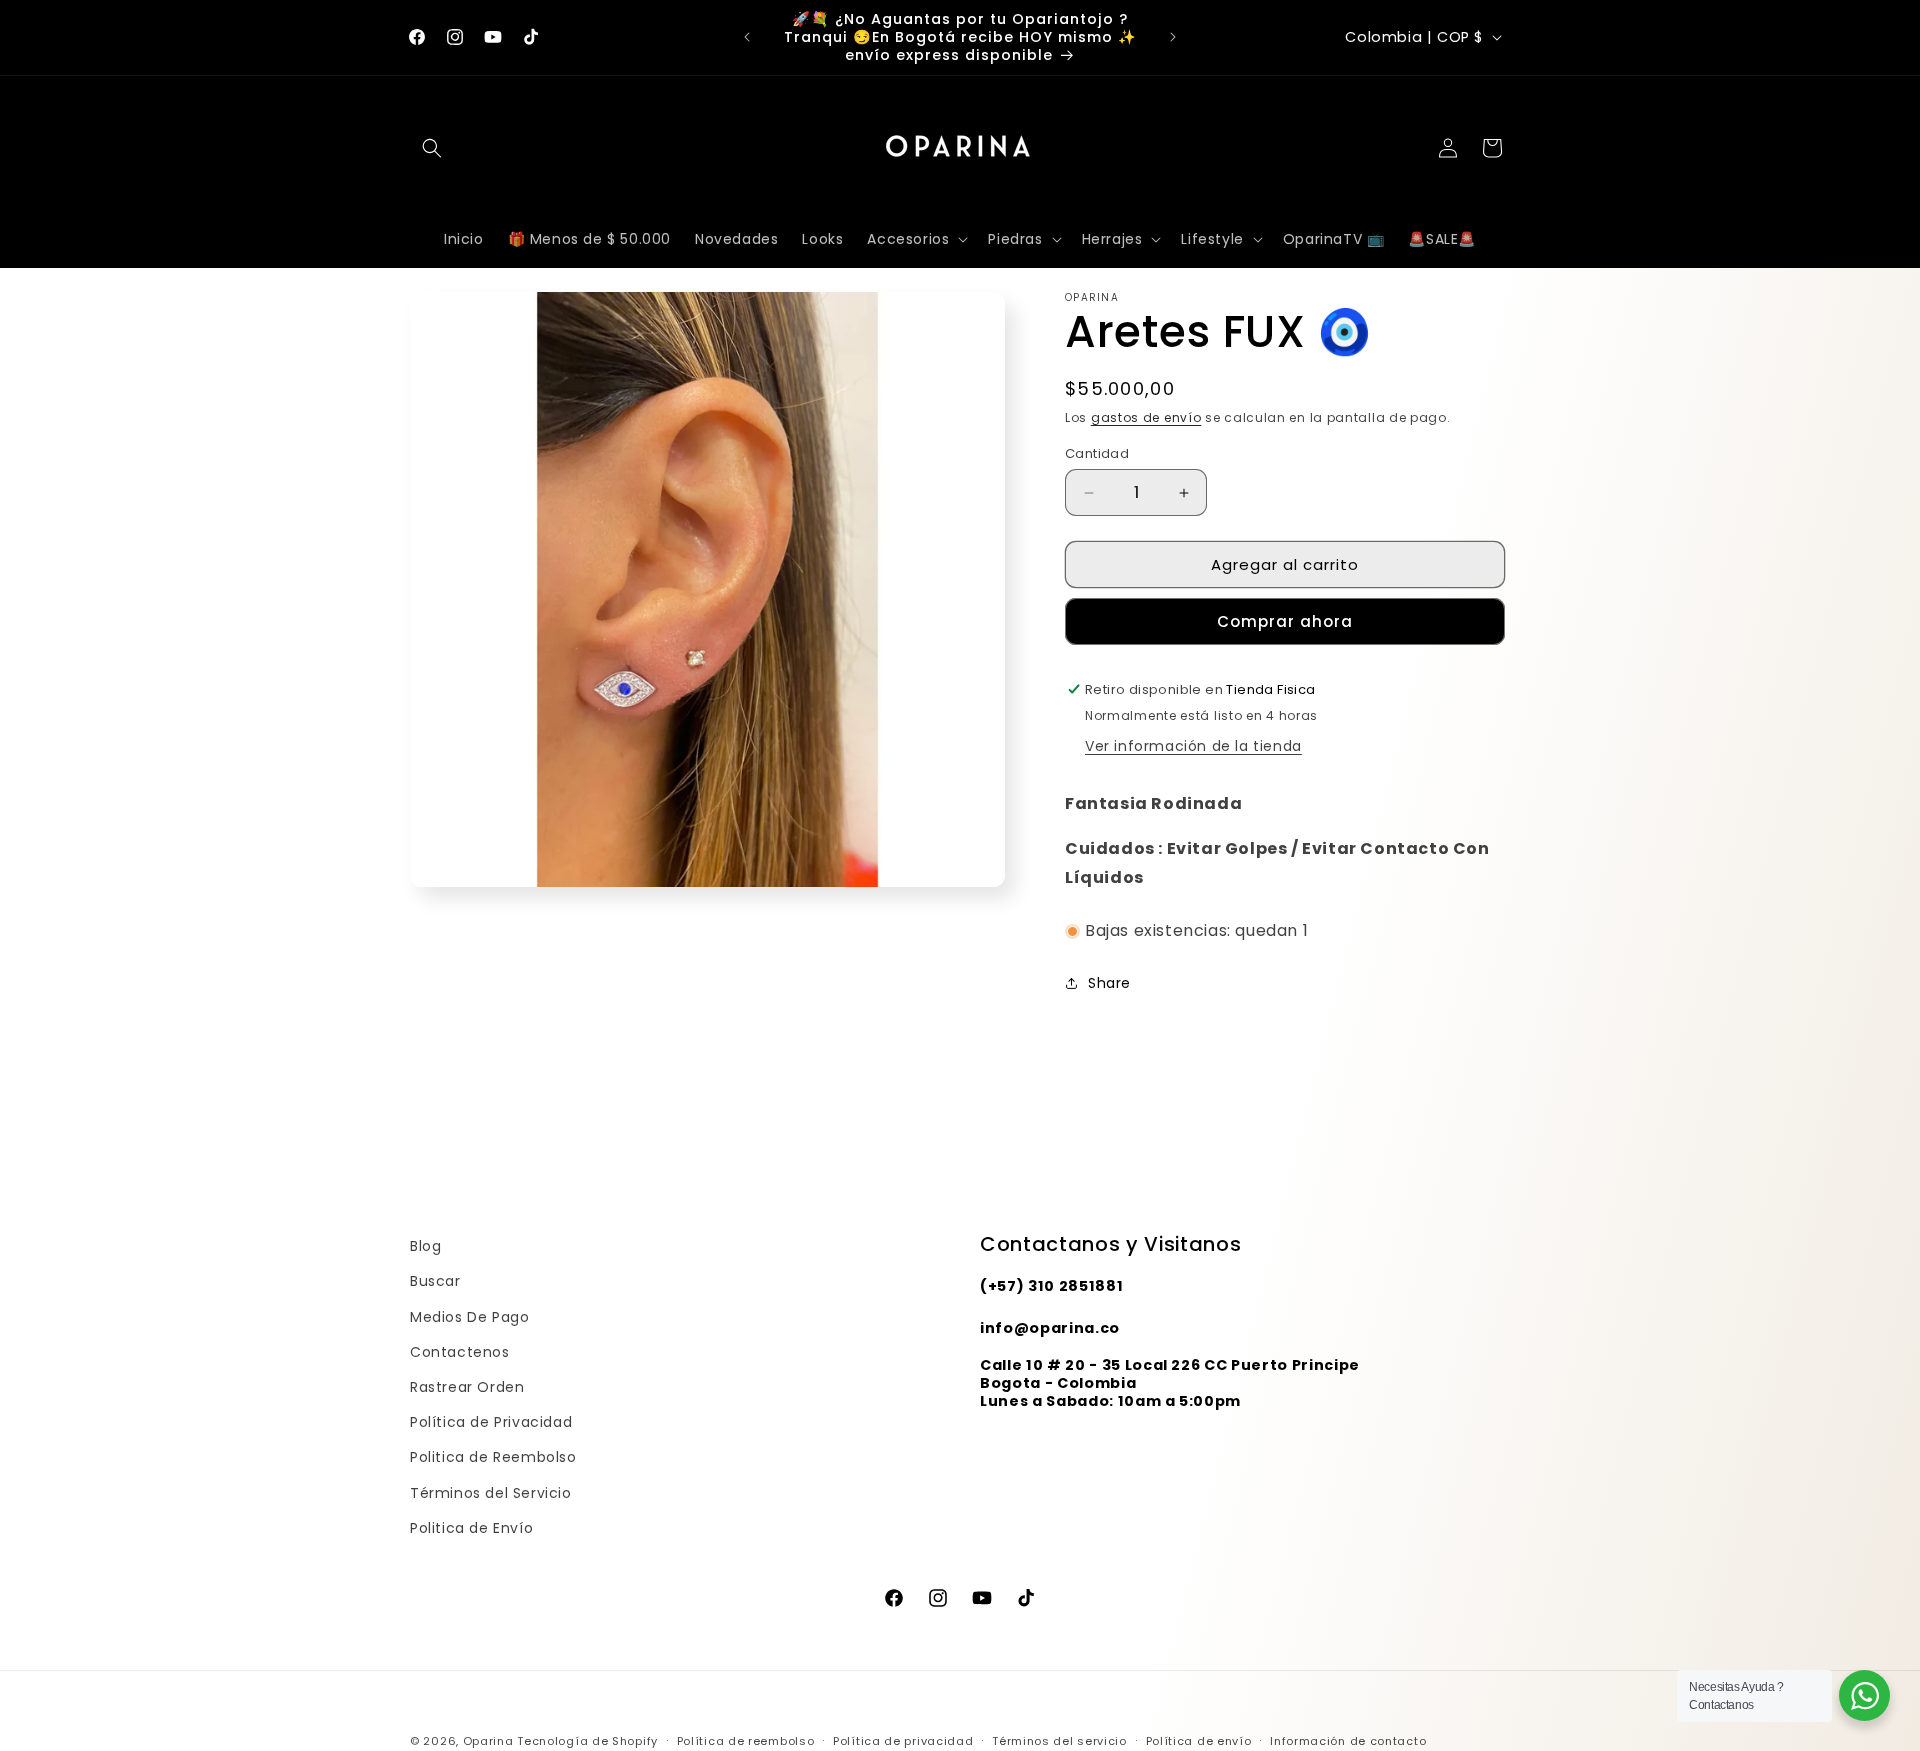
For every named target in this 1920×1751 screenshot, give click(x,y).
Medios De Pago (469, 1317)
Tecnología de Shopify (587, 1741)
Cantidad (1097, 453)
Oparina (488, 1741)
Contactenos (460, 1352)
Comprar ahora (1285, 621)
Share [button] (1109, 983)
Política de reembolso (746, 1741)
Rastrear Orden (467, 1387)
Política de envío (1199, 1741)
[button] (432, 148)
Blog (425, 1246)
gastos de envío (1146, 417)
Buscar (435, 1281)
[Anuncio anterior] (747, 37)
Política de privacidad (903, 1741)
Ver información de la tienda (1193, 746)
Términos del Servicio (491, 1493)
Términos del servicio (1059, 1741)
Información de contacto (1348, 1741)
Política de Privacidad (491, 1422)
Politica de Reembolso (493, 1457)
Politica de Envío (471, 1528)
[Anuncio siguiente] (1173, 37)
